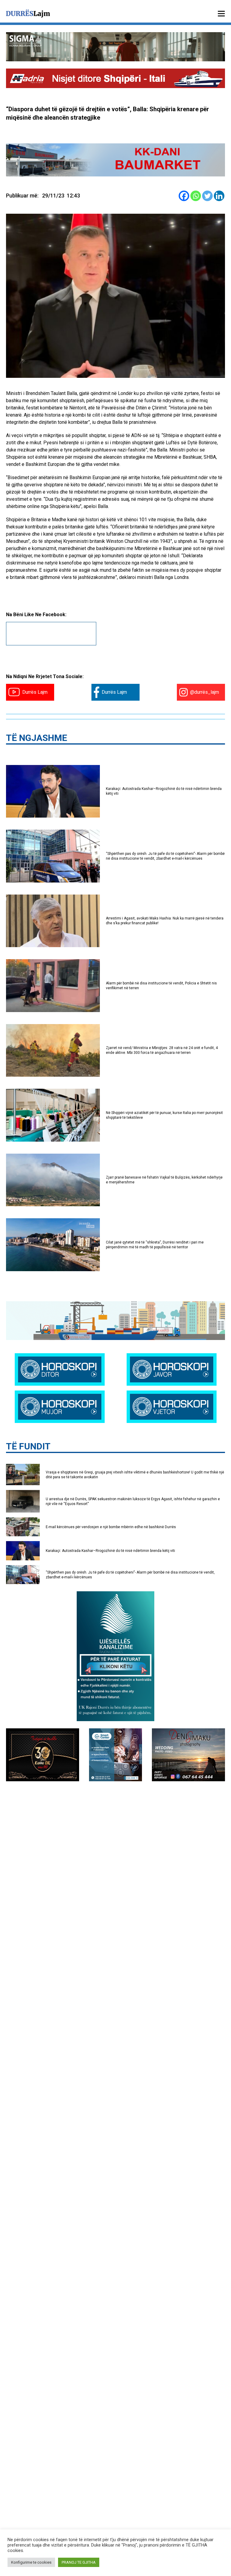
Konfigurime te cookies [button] (31, 2562)
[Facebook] (184, 196)
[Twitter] (207, 196)
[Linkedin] (219, 196)
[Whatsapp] (196, 196)
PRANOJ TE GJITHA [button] (79, 2562)
